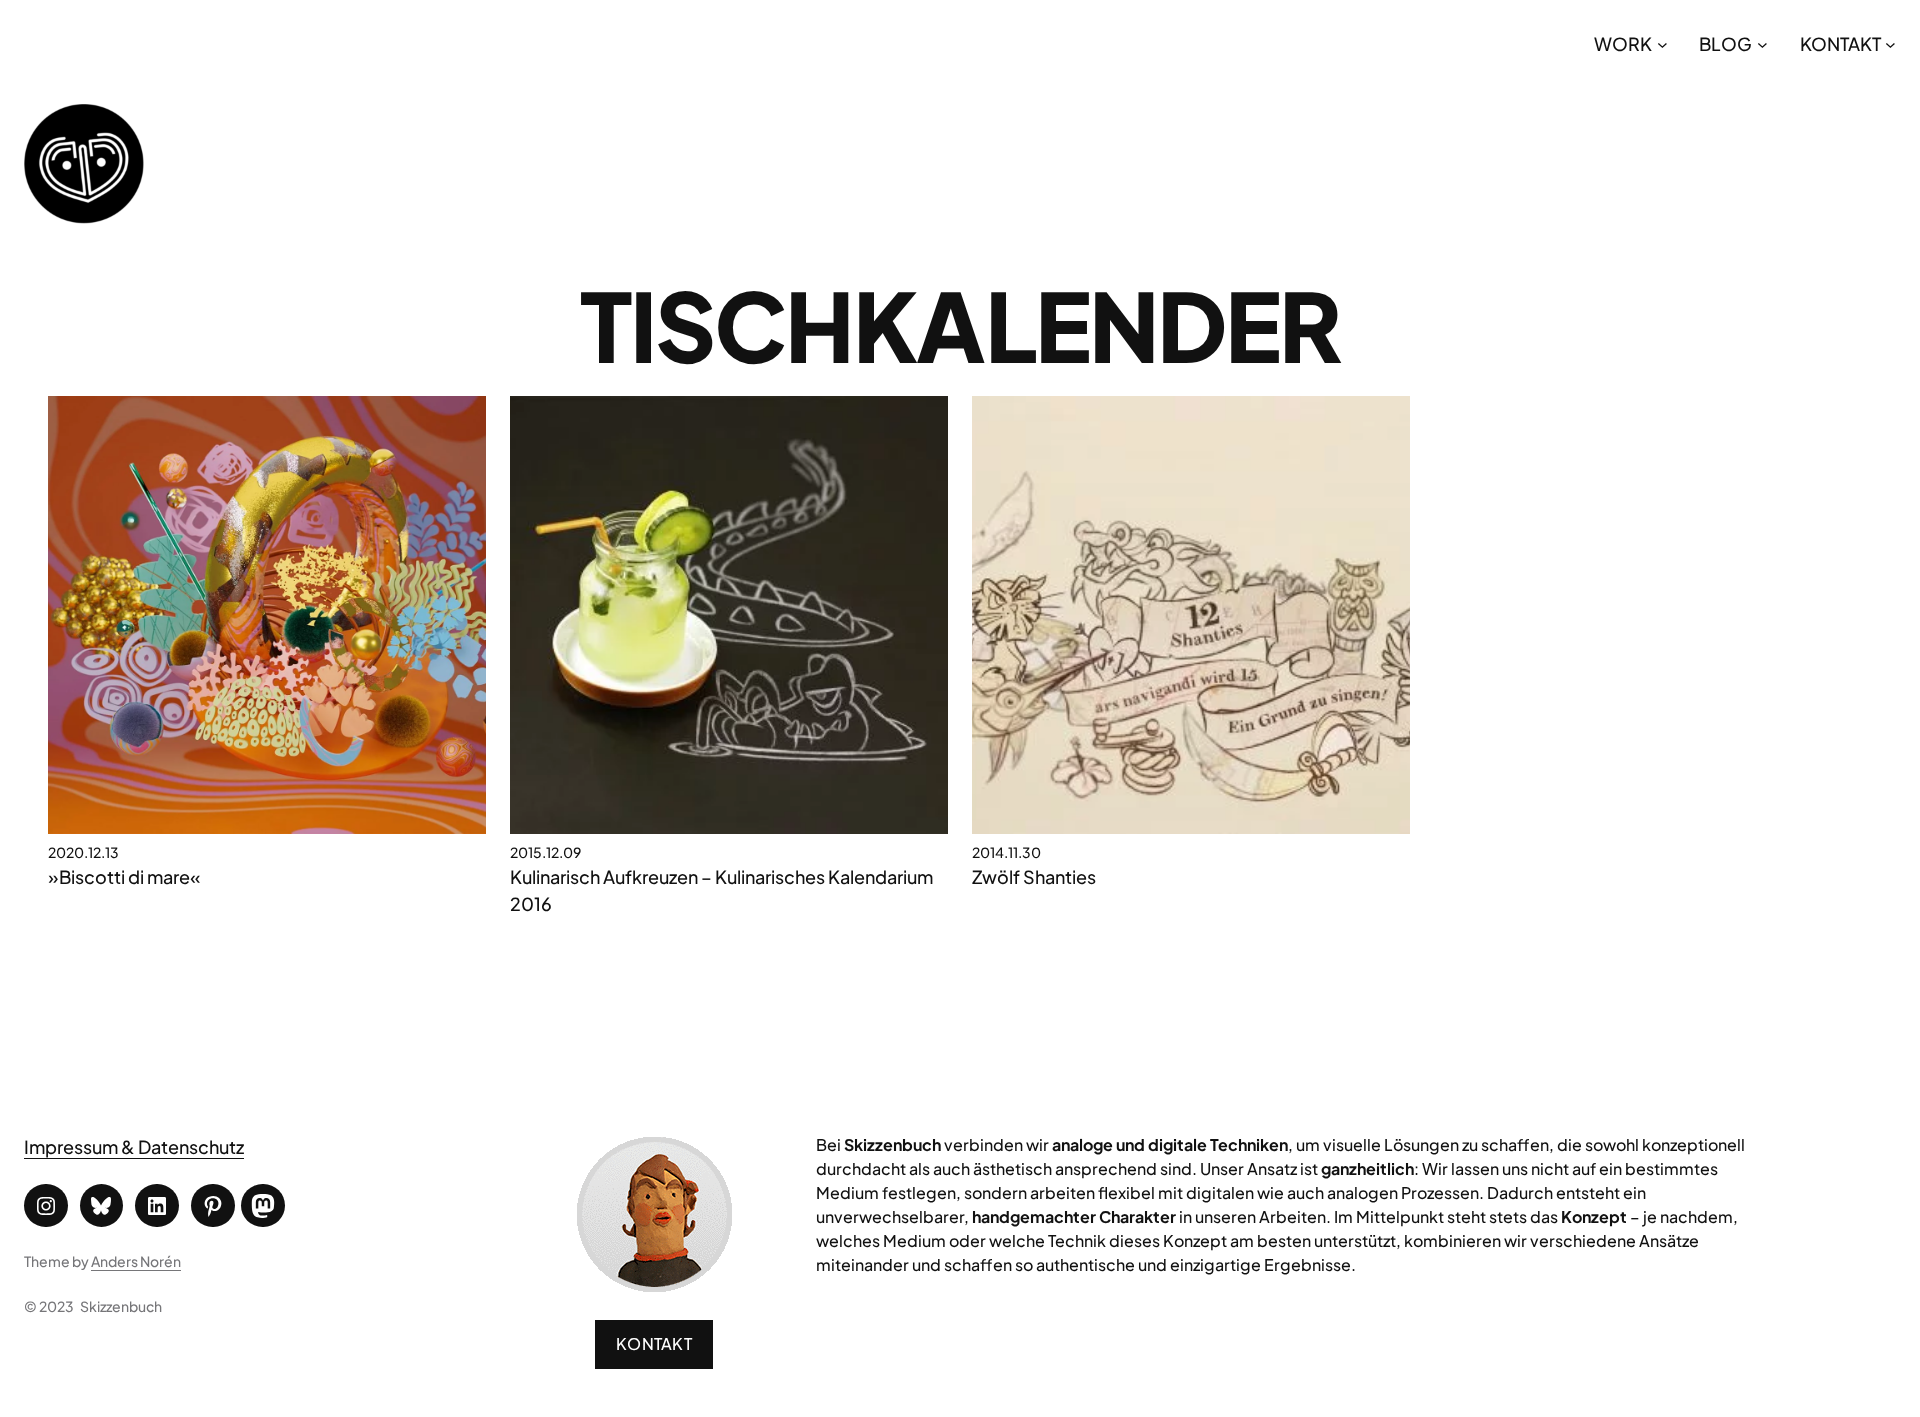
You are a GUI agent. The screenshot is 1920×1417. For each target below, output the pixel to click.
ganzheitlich (1367, 1168)
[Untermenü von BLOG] (1762, 43)
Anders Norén (136, 1261)
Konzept (1594, 1216)
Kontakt (654, 1343)
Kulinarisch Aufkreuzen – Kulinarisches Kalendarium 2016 (721, 890)
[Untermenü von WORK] (1662, 43)
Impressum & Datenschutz (134, 1146)
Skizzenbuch (121, 1306)
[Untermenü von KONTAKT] (1890, 43)
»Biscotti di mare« (124, 876)
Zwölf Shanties (1034, 876)
